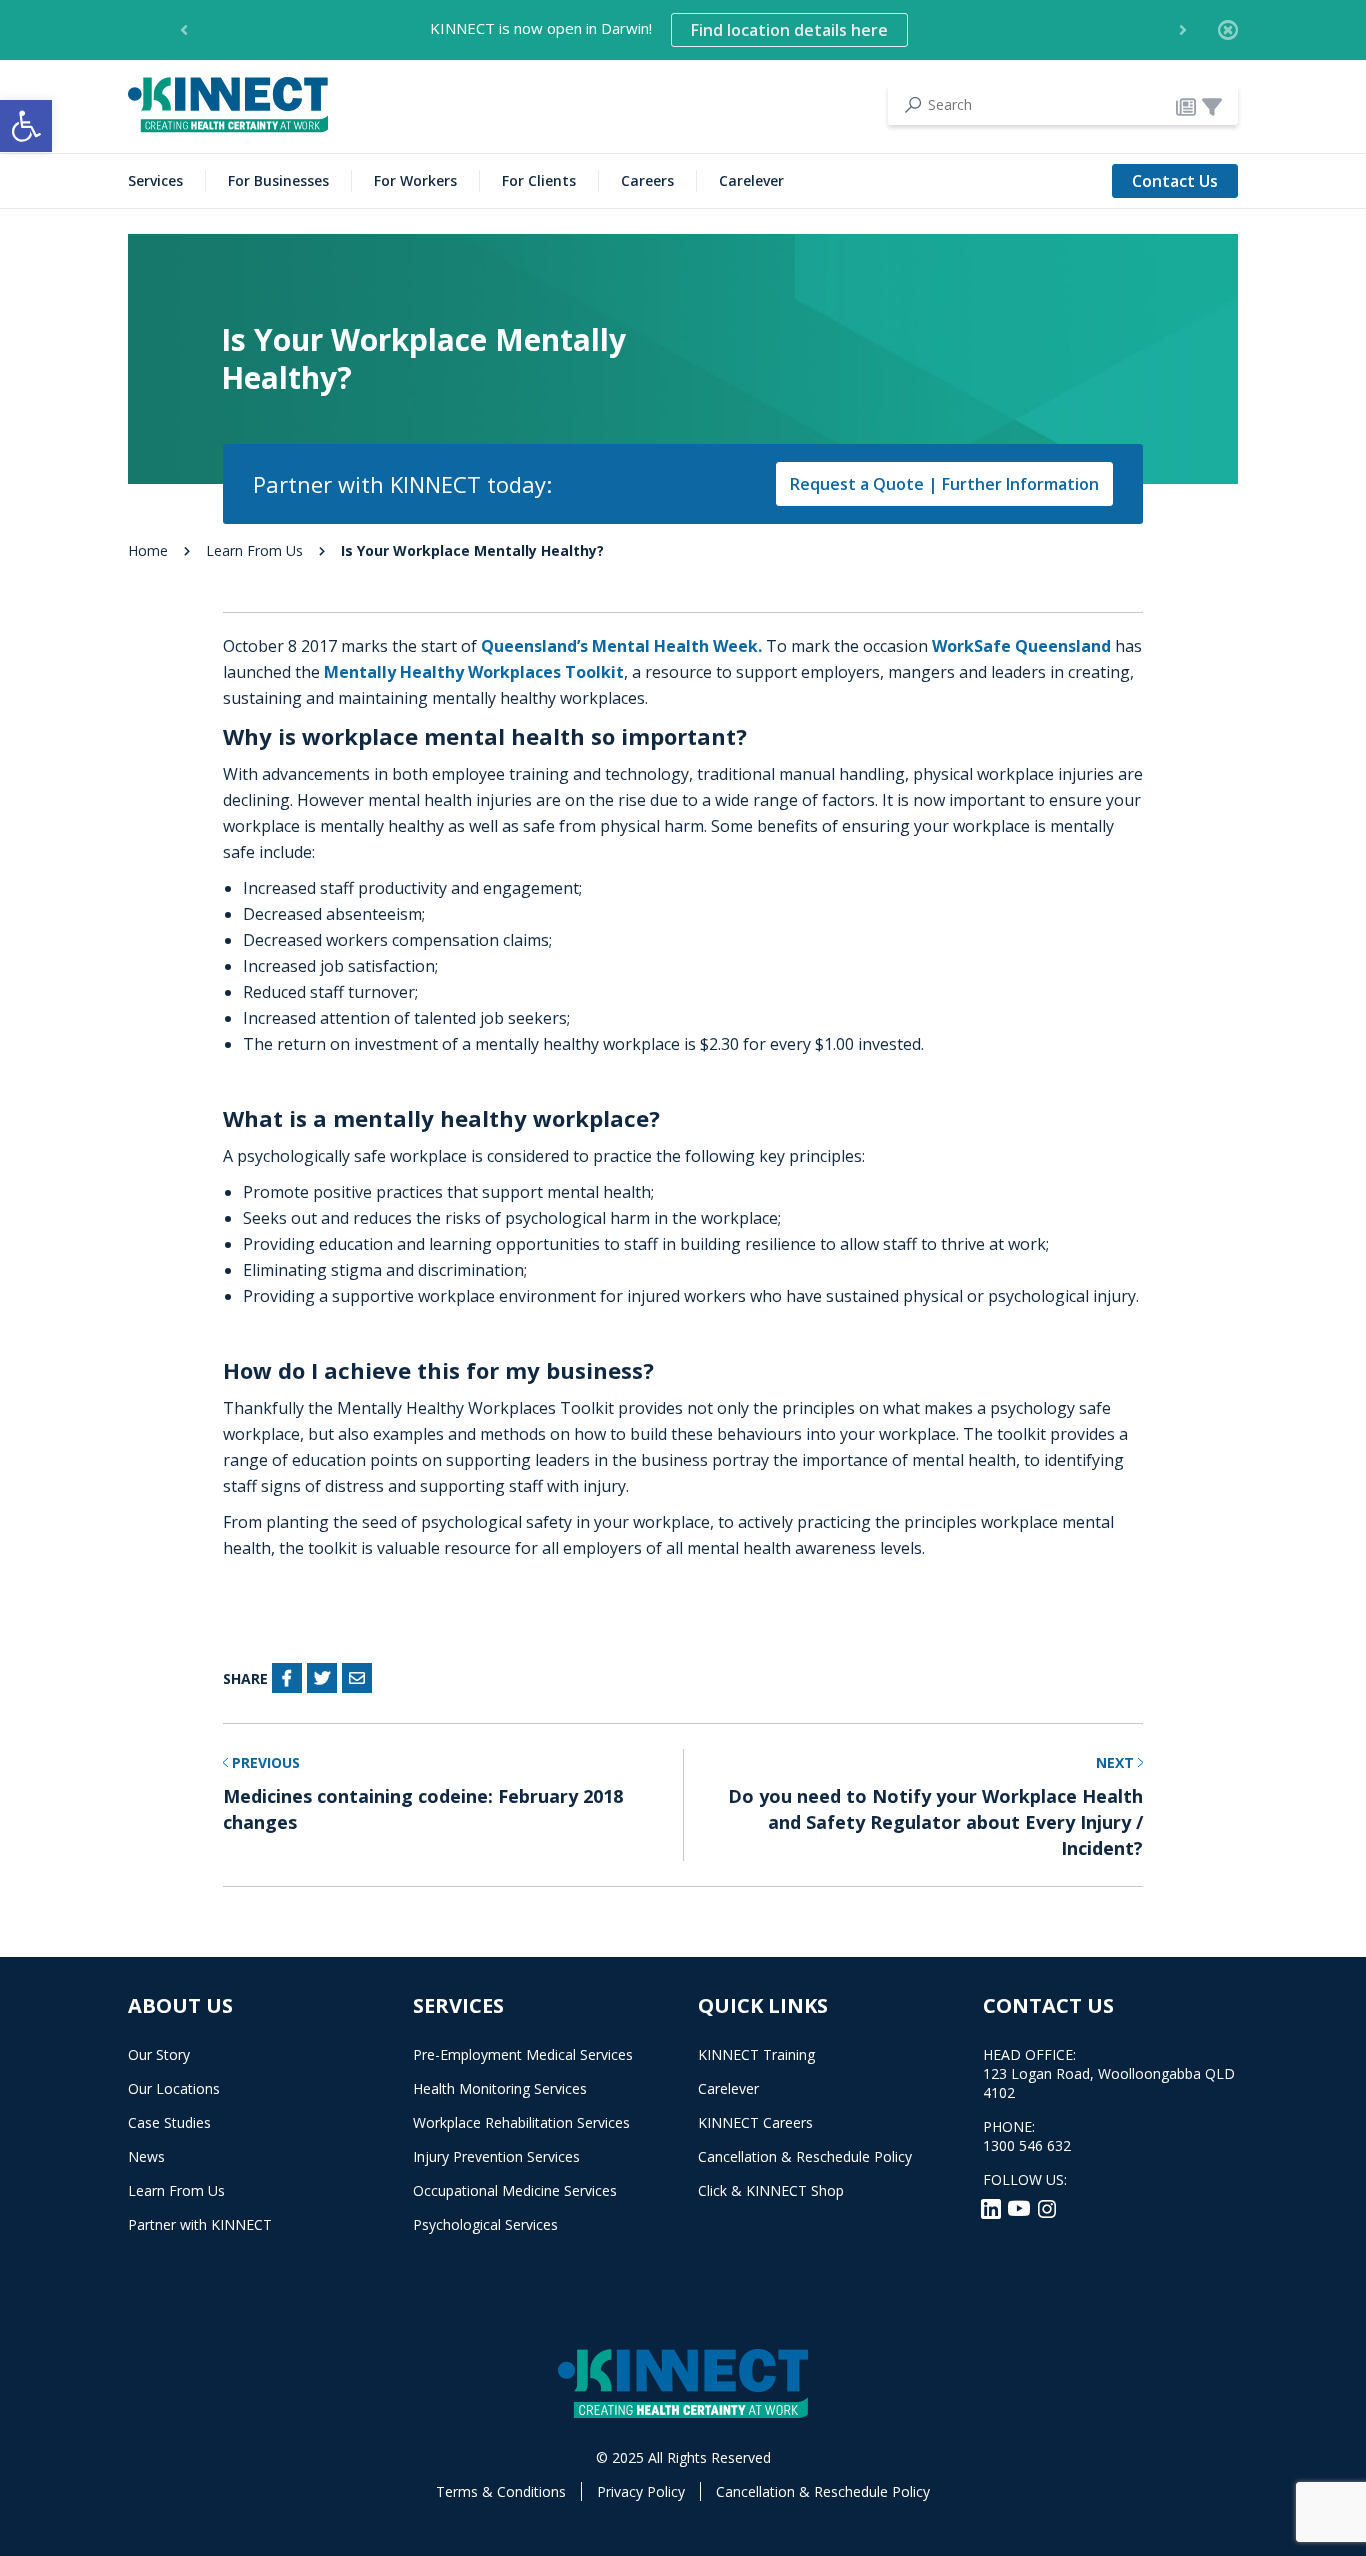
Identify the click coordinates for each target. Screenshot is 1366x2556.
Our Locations (174, 2088)
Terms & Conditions (501, 2491)
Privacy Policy (641, 2491)
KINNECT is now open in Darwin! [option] (659, 29)
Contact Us (1175, 181)
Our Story (159, 2054)
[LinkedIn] (993, 2207)
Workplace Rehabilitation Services (521, 2122)
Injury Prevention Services (496, 2156)
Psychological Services (485, 2224)
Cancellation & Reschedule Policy (805, 2156)
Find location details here (789, 30)
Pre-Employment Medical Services (523, 2054)
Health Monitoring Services (500, 2088)
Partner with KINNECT (200, 2224)
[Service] (1212, 106)
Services (155, 180)
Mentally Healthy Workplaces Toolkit (474, 672)
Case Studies (169, 2122)
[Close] (1228, 30)
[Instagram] (1047, 2207)
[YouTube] (1021, 2207)
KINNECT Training (756, 2054)
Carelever (751, 180)
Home (148, 550)
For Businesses (278, 180)
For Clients (539, 180)
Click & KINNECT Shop (771, 2190)
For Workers (415, 180)
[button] (26, 126)
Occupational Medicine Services (515, 2190)
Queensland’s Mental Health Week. (621, 646)
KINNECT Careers (755, 2122)
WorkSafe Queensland (1023, 646)
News (146, 2156)
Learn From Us (254, 550)
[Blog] (1186, 106)
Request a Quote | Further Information (944, 484)
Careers (647, 180)
